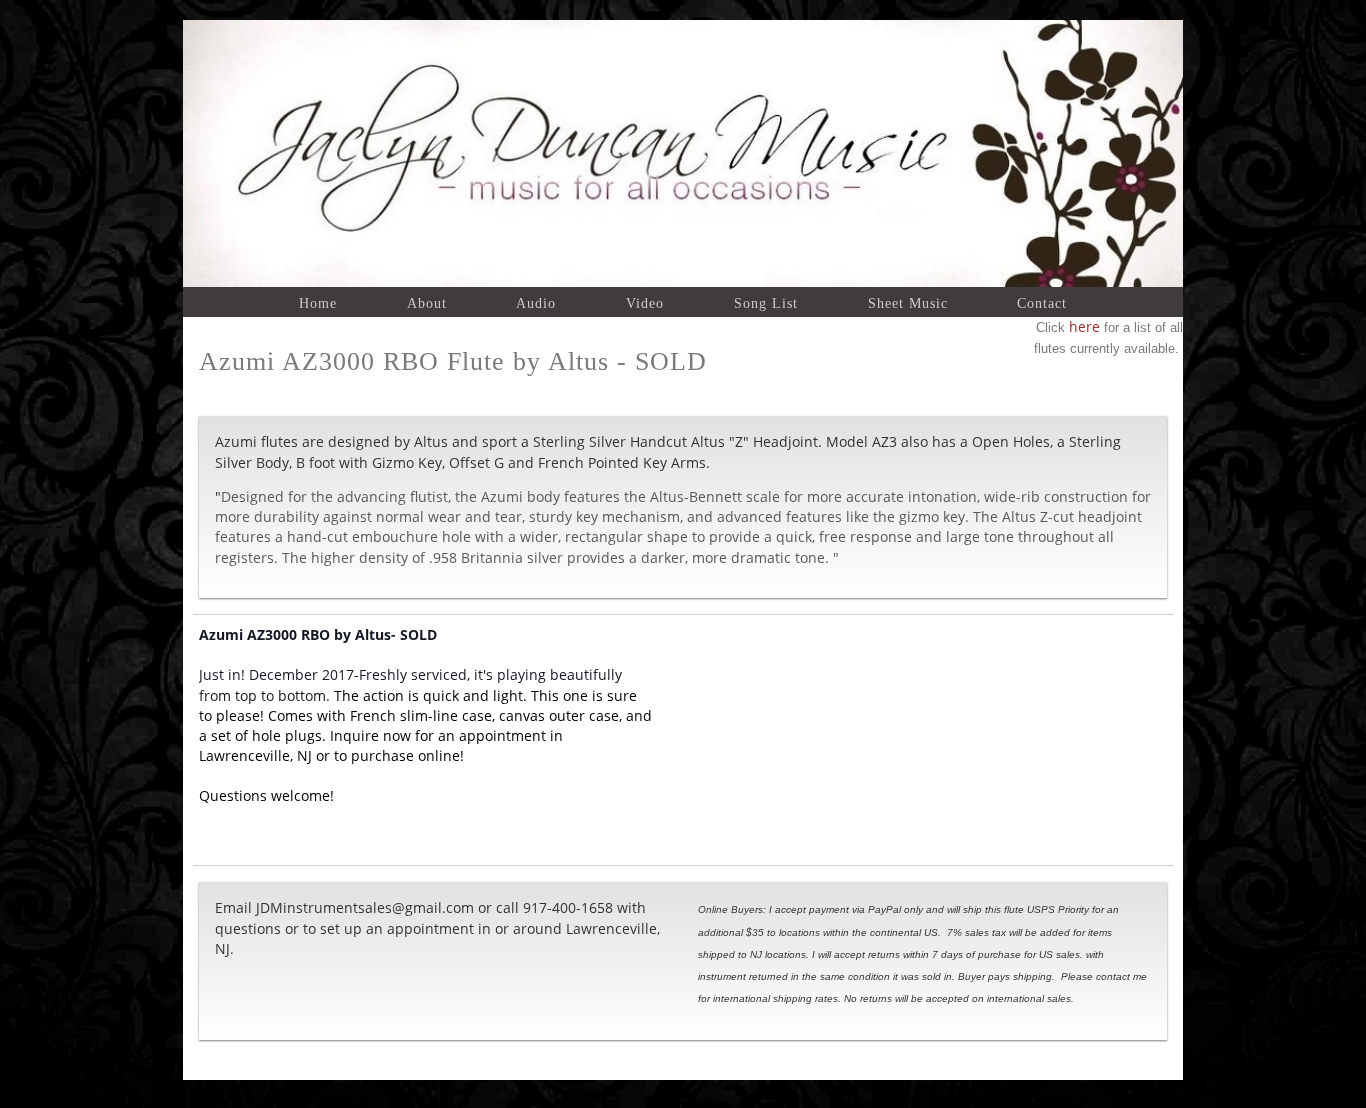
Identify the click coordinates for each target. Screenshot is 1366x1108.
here (1082, 326)
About (427, 303)
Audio (536, 303)
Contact (1042, 303)
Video (645, 303)
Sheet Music (908, 303)
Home (318, 303)
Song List (766, 303)
